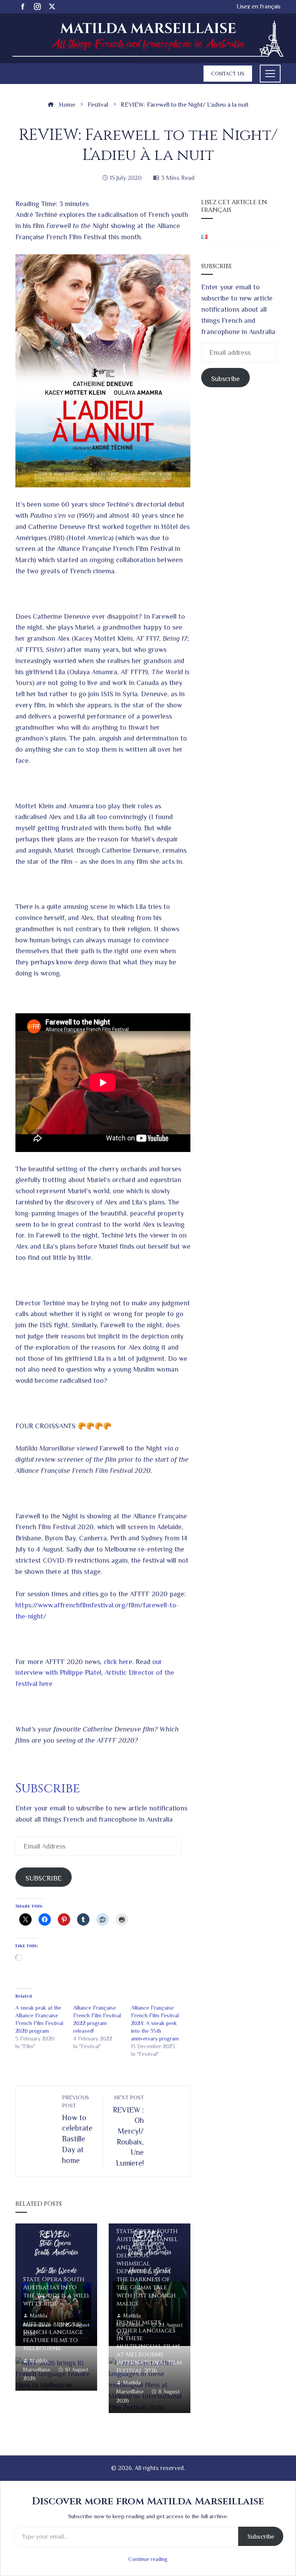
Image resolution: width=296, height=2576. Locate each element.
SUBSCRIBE (44, 1878)
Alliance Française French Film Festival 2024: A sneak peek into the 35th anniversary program (155, 2023)
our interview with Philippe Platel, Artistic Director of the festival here (95, 1673)
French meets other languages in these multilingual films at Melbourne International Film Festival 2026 (149, 2347)
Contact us (228, 74)
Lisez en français (259, 6)
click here (118, 1662)
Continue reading (148, 2559)
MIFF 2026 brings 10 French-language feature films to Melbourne (53, 2336)
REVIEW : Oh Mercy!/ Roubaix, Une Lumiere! (128, 2131)
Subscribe (225, 379)
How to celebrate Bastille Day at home (77, 2129)
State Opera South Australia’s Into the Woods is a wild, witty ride (56, 2291)
